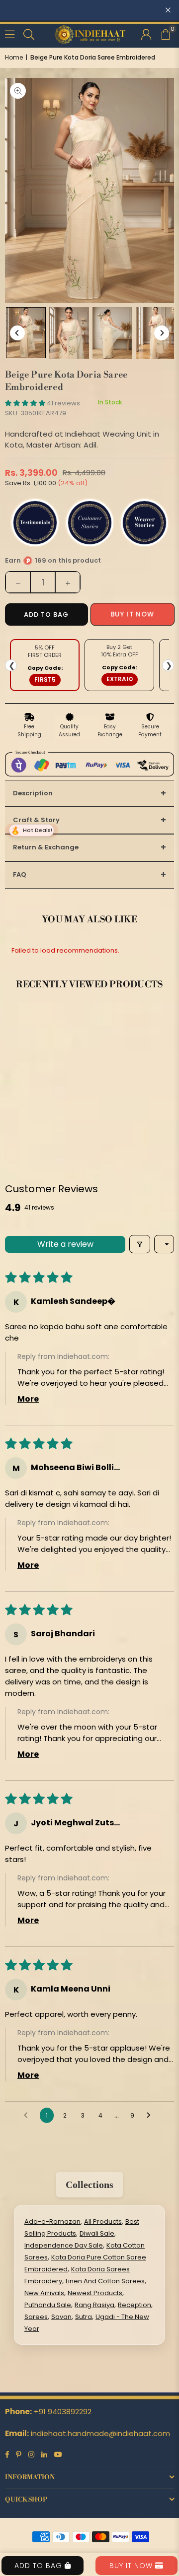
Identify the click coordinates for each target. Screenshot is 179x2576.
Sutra (84, 2317)
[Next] (162, 333)
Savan (61, 2317)
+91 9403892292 (63, 2412)
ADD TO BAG (40, 2566)
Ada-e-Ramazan (52, 2222)
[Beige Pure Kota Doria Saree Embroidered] (26, 333)
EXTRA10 (120, 679)
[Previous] (17, 333)
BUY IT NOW (132, 2566)
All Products (103, 2222)
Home (14, 57)
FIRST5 (45, 679)
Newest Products (95, 2293)
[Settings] (146, 34)
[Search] (29, 33)
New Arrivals (44, 2293)
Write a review (65, 1244)
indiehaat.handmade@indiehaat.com (100, 2433)
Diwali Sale (97, 2233)
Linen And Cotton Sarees (105, 2281)
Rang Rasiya (94, 2305)
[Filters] (140, 1244)
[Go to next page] (151, 2116)
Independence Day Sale (64, 2245)
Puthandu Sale (48, 2305)
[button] (165, 34)
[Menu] (10, 33)
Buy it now (133, 614)
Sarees (36, 2317)
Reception (134, 2305)
